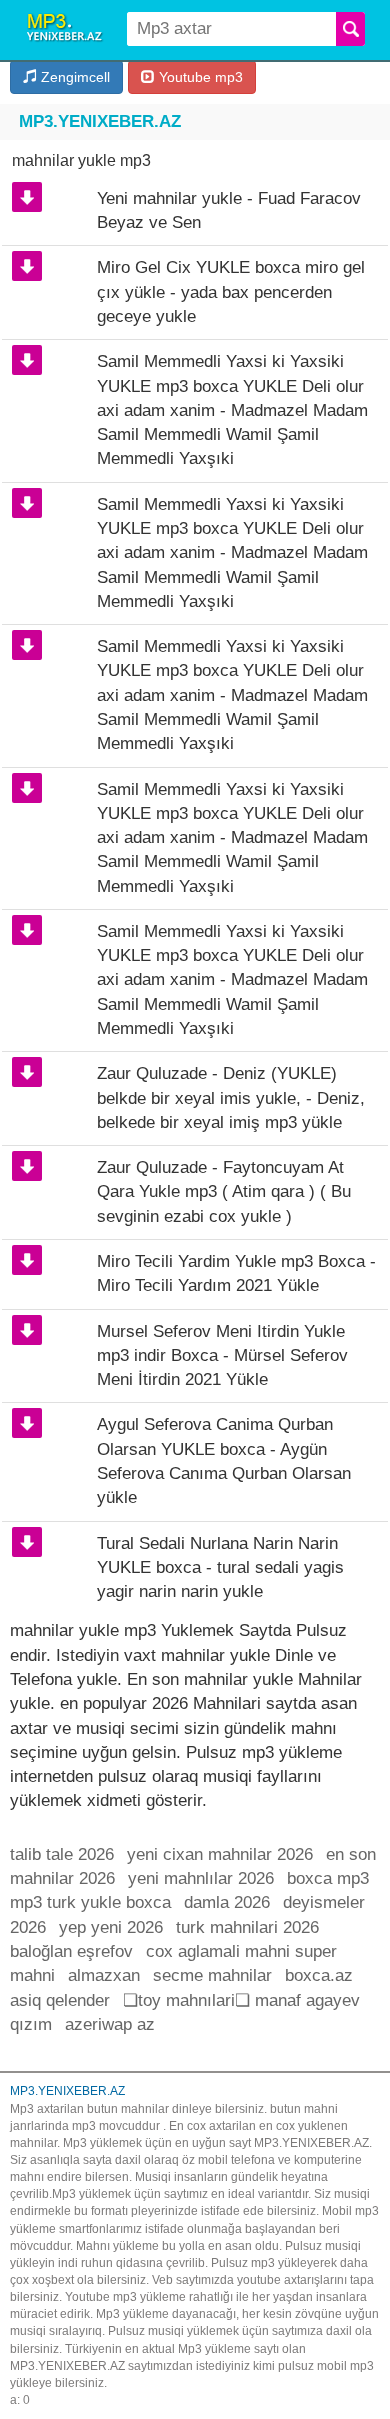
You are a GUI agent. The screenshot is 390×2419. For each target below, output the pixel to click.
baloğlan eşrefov (71, 1951)
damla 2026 (227, 1902)
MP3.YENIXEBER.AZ (100, 121)
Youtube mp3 (199, 77)
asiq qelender (60, 2000)
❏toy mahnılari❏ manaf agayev (241, 2000)
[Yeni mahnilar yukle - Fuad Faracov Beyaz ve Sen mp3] (27, 197)
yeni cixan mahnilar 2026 (220, 1854)
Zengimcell (73, 77)
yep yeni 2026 (111, 1927)
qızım (31, 2024)
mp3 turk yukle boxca (90, 1902)
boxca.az (319, 1975)
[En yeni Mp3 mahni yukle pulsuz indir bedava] (66, 30)
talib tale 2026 (62, 1854)
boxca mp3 (328, 1878)
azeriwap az (110, 2024)
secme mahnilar (212, 1975)
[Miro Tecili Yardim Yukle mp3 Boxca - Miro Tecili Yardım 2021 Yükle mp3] (27, 1260)
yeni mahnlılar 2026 (201, 1878)
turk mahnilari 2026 (247, 1927)
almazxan (104, 1975)
